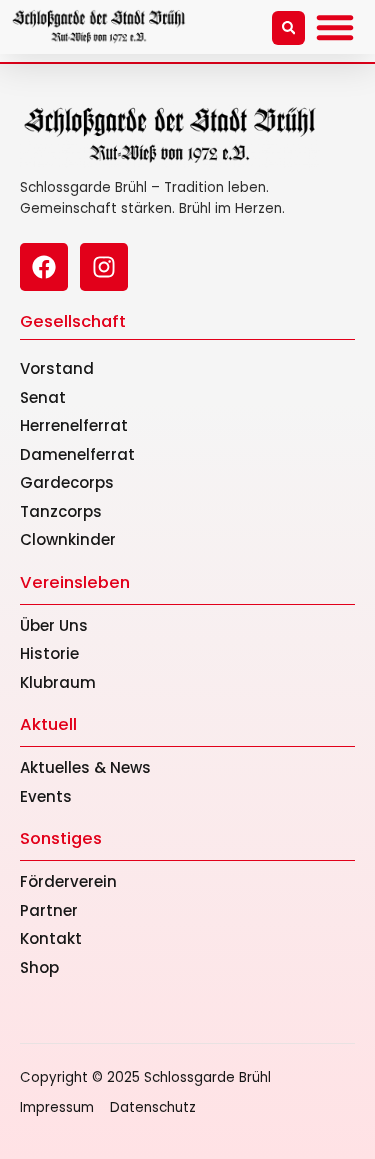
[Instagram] (104, 267)
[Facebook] (44, 267)
